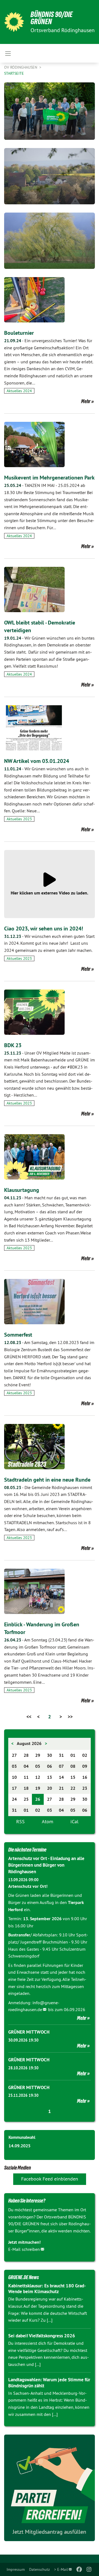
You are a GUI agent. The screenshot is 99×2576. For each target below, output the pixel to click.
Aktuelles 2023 (19, 819)
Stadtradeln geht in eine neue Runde (47, 1480)
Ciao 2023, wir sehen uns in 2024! (44, 929)
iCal (74, 1821)
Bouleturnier (19, 333)
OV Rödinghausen (21, 67)
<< (29, 1717)
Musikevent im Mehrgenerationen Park (49, 478)
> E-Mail (61, 2569)
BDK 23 (13, 1045)
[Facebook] (79, 2569)
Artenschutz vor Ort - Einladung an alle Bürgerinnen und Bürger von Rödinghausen (46, 1865)
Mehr (86, 401)
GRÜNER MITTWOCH (29, 2032)
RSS (20, 1821)
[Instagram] (89, 2569)
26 (38, 1799)
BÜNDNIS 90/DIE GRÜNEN (52, 18)
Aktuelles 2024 (19, 391)
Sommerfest (18, 1335)
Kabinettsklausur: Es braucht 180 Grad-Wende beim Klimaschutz (47, 2289)
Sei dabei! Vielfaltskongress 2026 (42, 2336)
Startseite (14, 73)
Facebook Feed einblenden (50, 2179)
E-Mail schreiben (24, 2249)
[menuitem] (16, 2569)
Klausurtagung (22, 1190)
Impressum (16, 2569)
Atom (48, 1821)
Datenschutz (39, 2569)
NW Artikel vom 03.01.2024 (37, 761)
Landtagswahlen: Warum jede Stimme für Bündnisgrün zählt (49, 2383)
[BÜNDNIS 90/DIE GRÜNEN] (14, 22)
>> (70, 1717)
